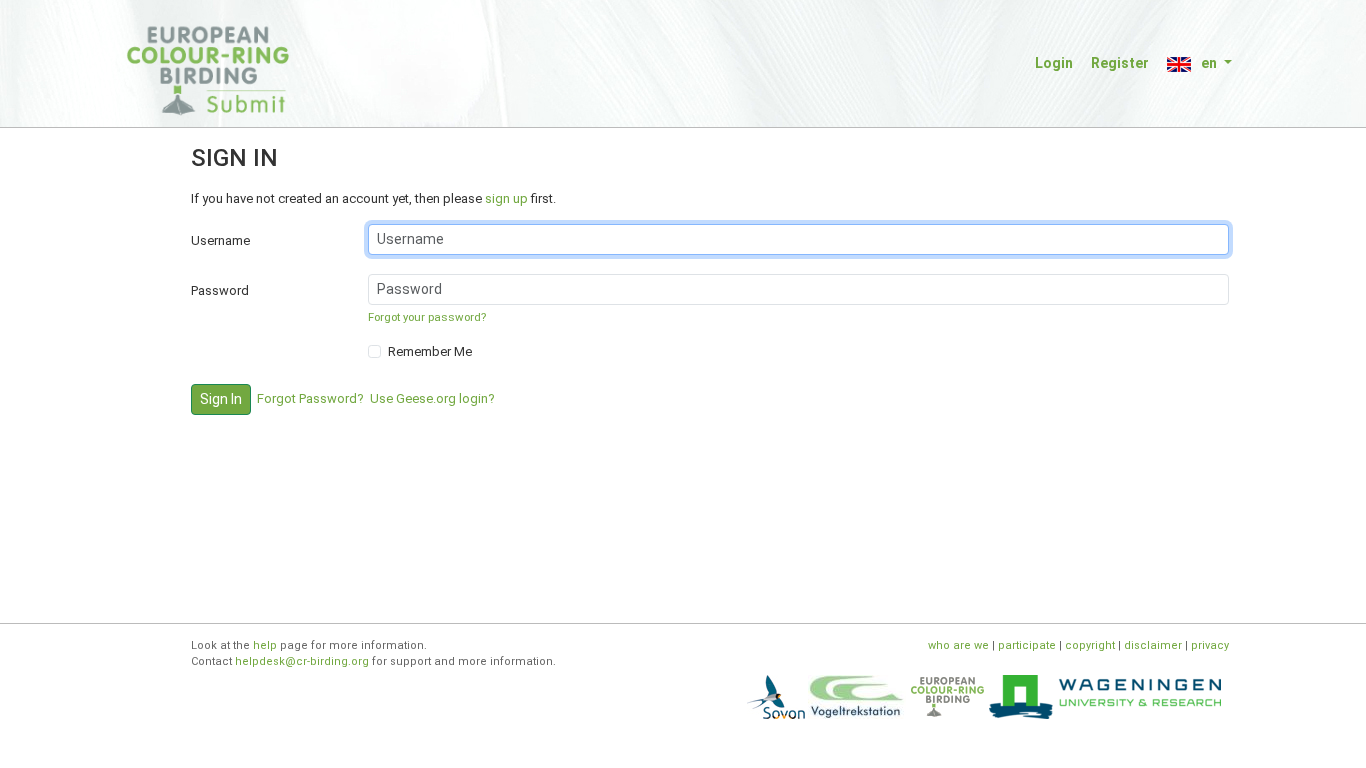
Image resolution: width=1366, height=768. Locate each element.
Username (220, 240)
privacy (1210, 645)
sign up (506, 198)
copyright (1090, 645)
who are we (958, 645)
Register (1120, 63)
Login (1054, 63)
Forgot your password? (427, 317)
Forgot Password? (310, 398)
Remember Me (430, 351)
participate (1027, 645)
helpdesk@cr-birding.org (302, 661)
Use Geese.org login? (432, 398)
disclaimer (1153, 645)
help (265, 645)
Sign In (221, 399)
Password (220, 290)
